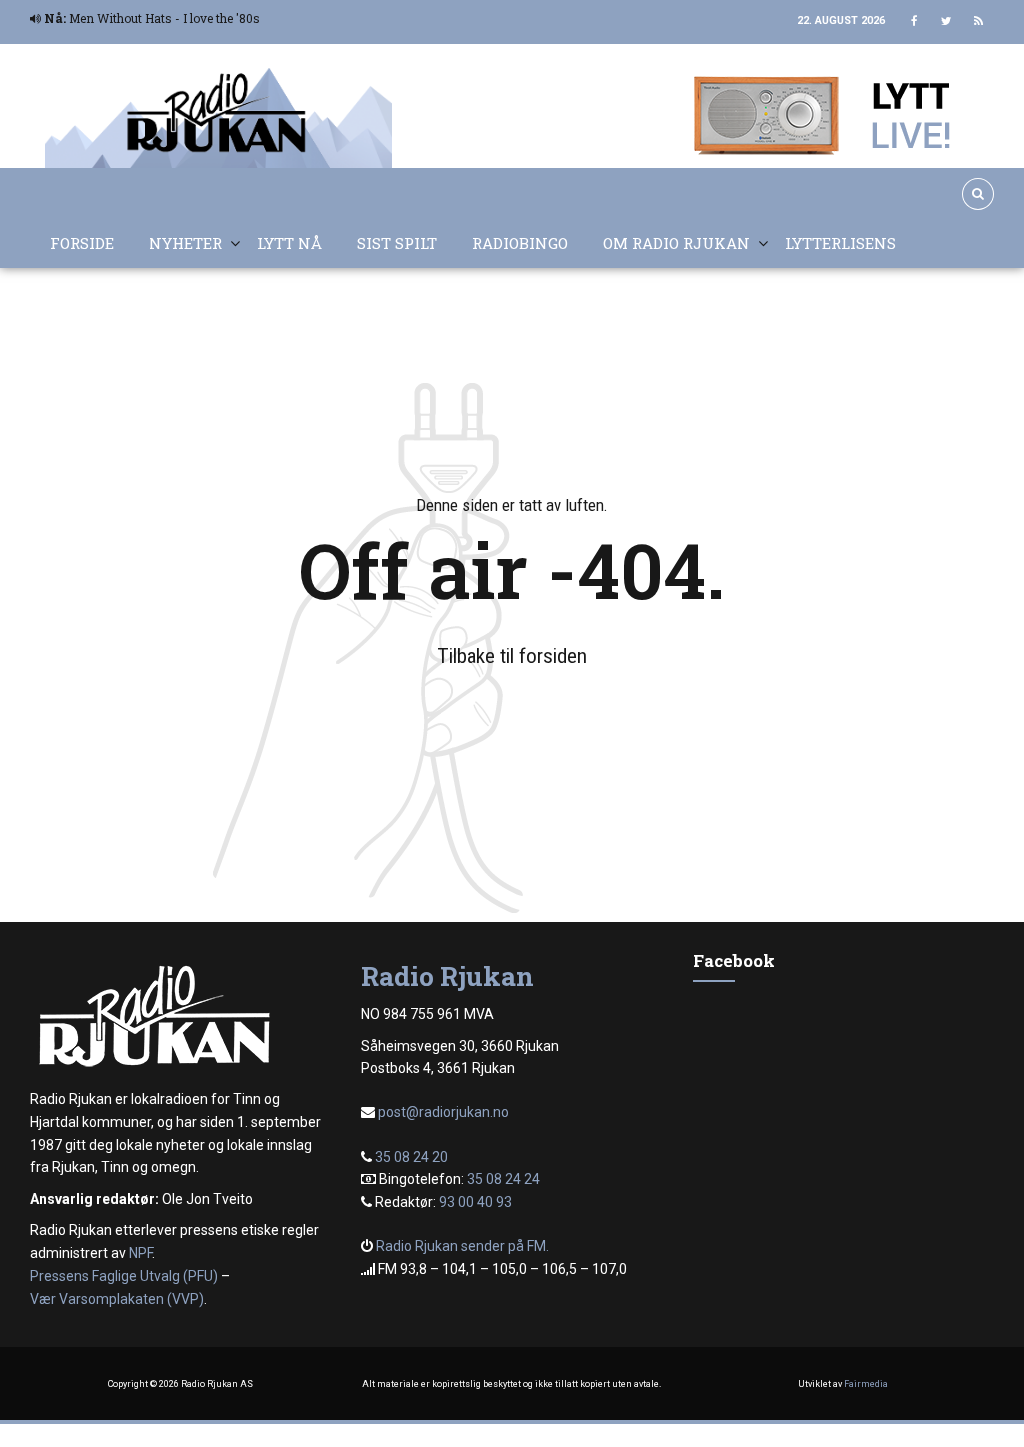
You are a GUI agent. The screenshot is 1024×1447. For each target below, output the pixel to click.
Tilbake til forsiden (512, 656)
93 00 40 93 (475, 1202)
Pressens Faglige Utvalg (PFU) (124, 1276)
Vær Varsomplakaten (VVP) (117, 1299)
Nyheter (185, 243)
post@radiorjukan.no (443, 1112)
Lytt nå (289, 243)
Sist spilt (397, 243)
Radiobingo (520, 243)
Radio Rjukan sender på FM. (462, 1246)
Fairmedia (866, 1384)
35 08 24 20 (411, 1157)
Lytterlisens (840, 243)
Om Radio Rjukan (676, 243)
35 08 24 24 (503, 1179)
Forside (82, 243)
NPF (140, 1253)
